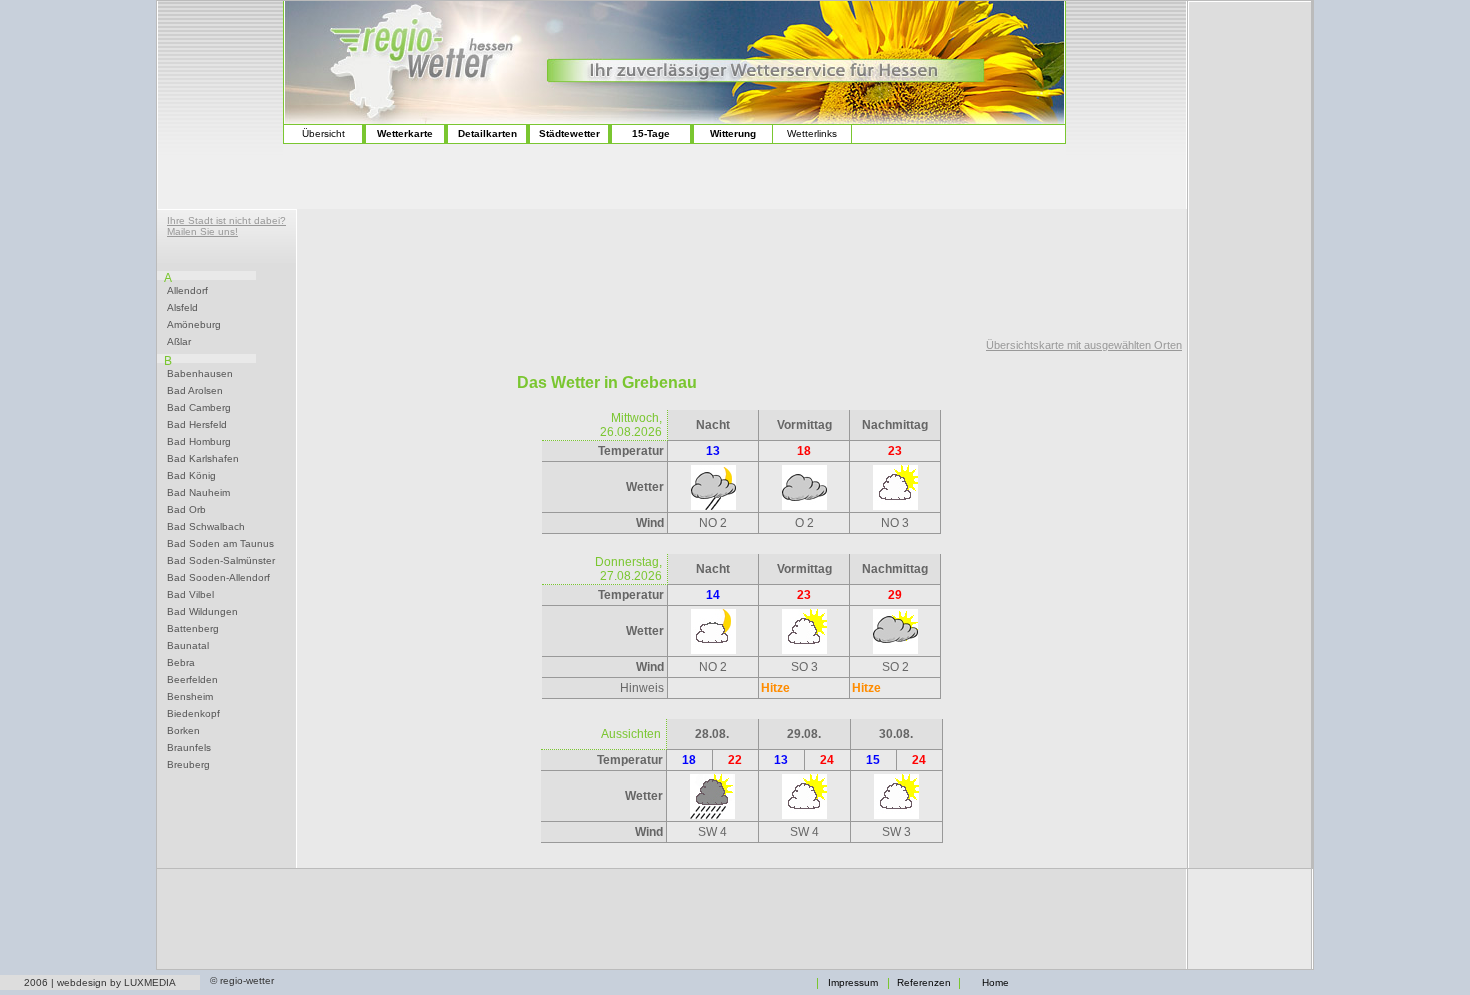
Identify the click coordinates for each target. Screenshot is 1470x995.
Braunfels (189, 748)
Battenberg (193, 629)
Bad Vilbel (190, 595)
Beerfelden (192, 680)
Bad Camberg (199, 408)
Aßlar (179, 342)
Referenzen (924, 983)
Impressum (853, 983)
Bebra (181, 663)
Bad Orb (186, 510)
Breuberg (188, 765)
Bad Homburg (199, 442)
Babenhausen (200, 374)
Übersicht (323, 133)
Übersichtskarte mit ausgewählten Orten (1084, 345)
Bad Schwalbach (206, 527)
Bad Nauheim (198, 493)
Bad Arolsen (195, 391)
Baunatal (188, 646)
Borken (183, 731)
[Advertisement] (220, 80)
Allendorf (187, 291)
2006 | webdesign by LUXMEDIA (100, 982)
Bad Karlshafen (203, 459)
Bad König (191, 476)
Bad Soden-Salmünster (221, 561)
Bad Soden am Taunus (220, 544)
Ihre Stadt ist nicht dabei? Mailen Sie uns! (226, 226)
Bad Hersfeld (197, 425)
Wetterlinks (812, 133)
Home (995, 983)
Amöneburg (194, 325)
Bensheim (190, 697)
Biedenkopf (193, 714)
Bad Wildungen (202, 612)
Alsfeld (182, 308)
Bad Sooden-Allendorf (218, 578)
